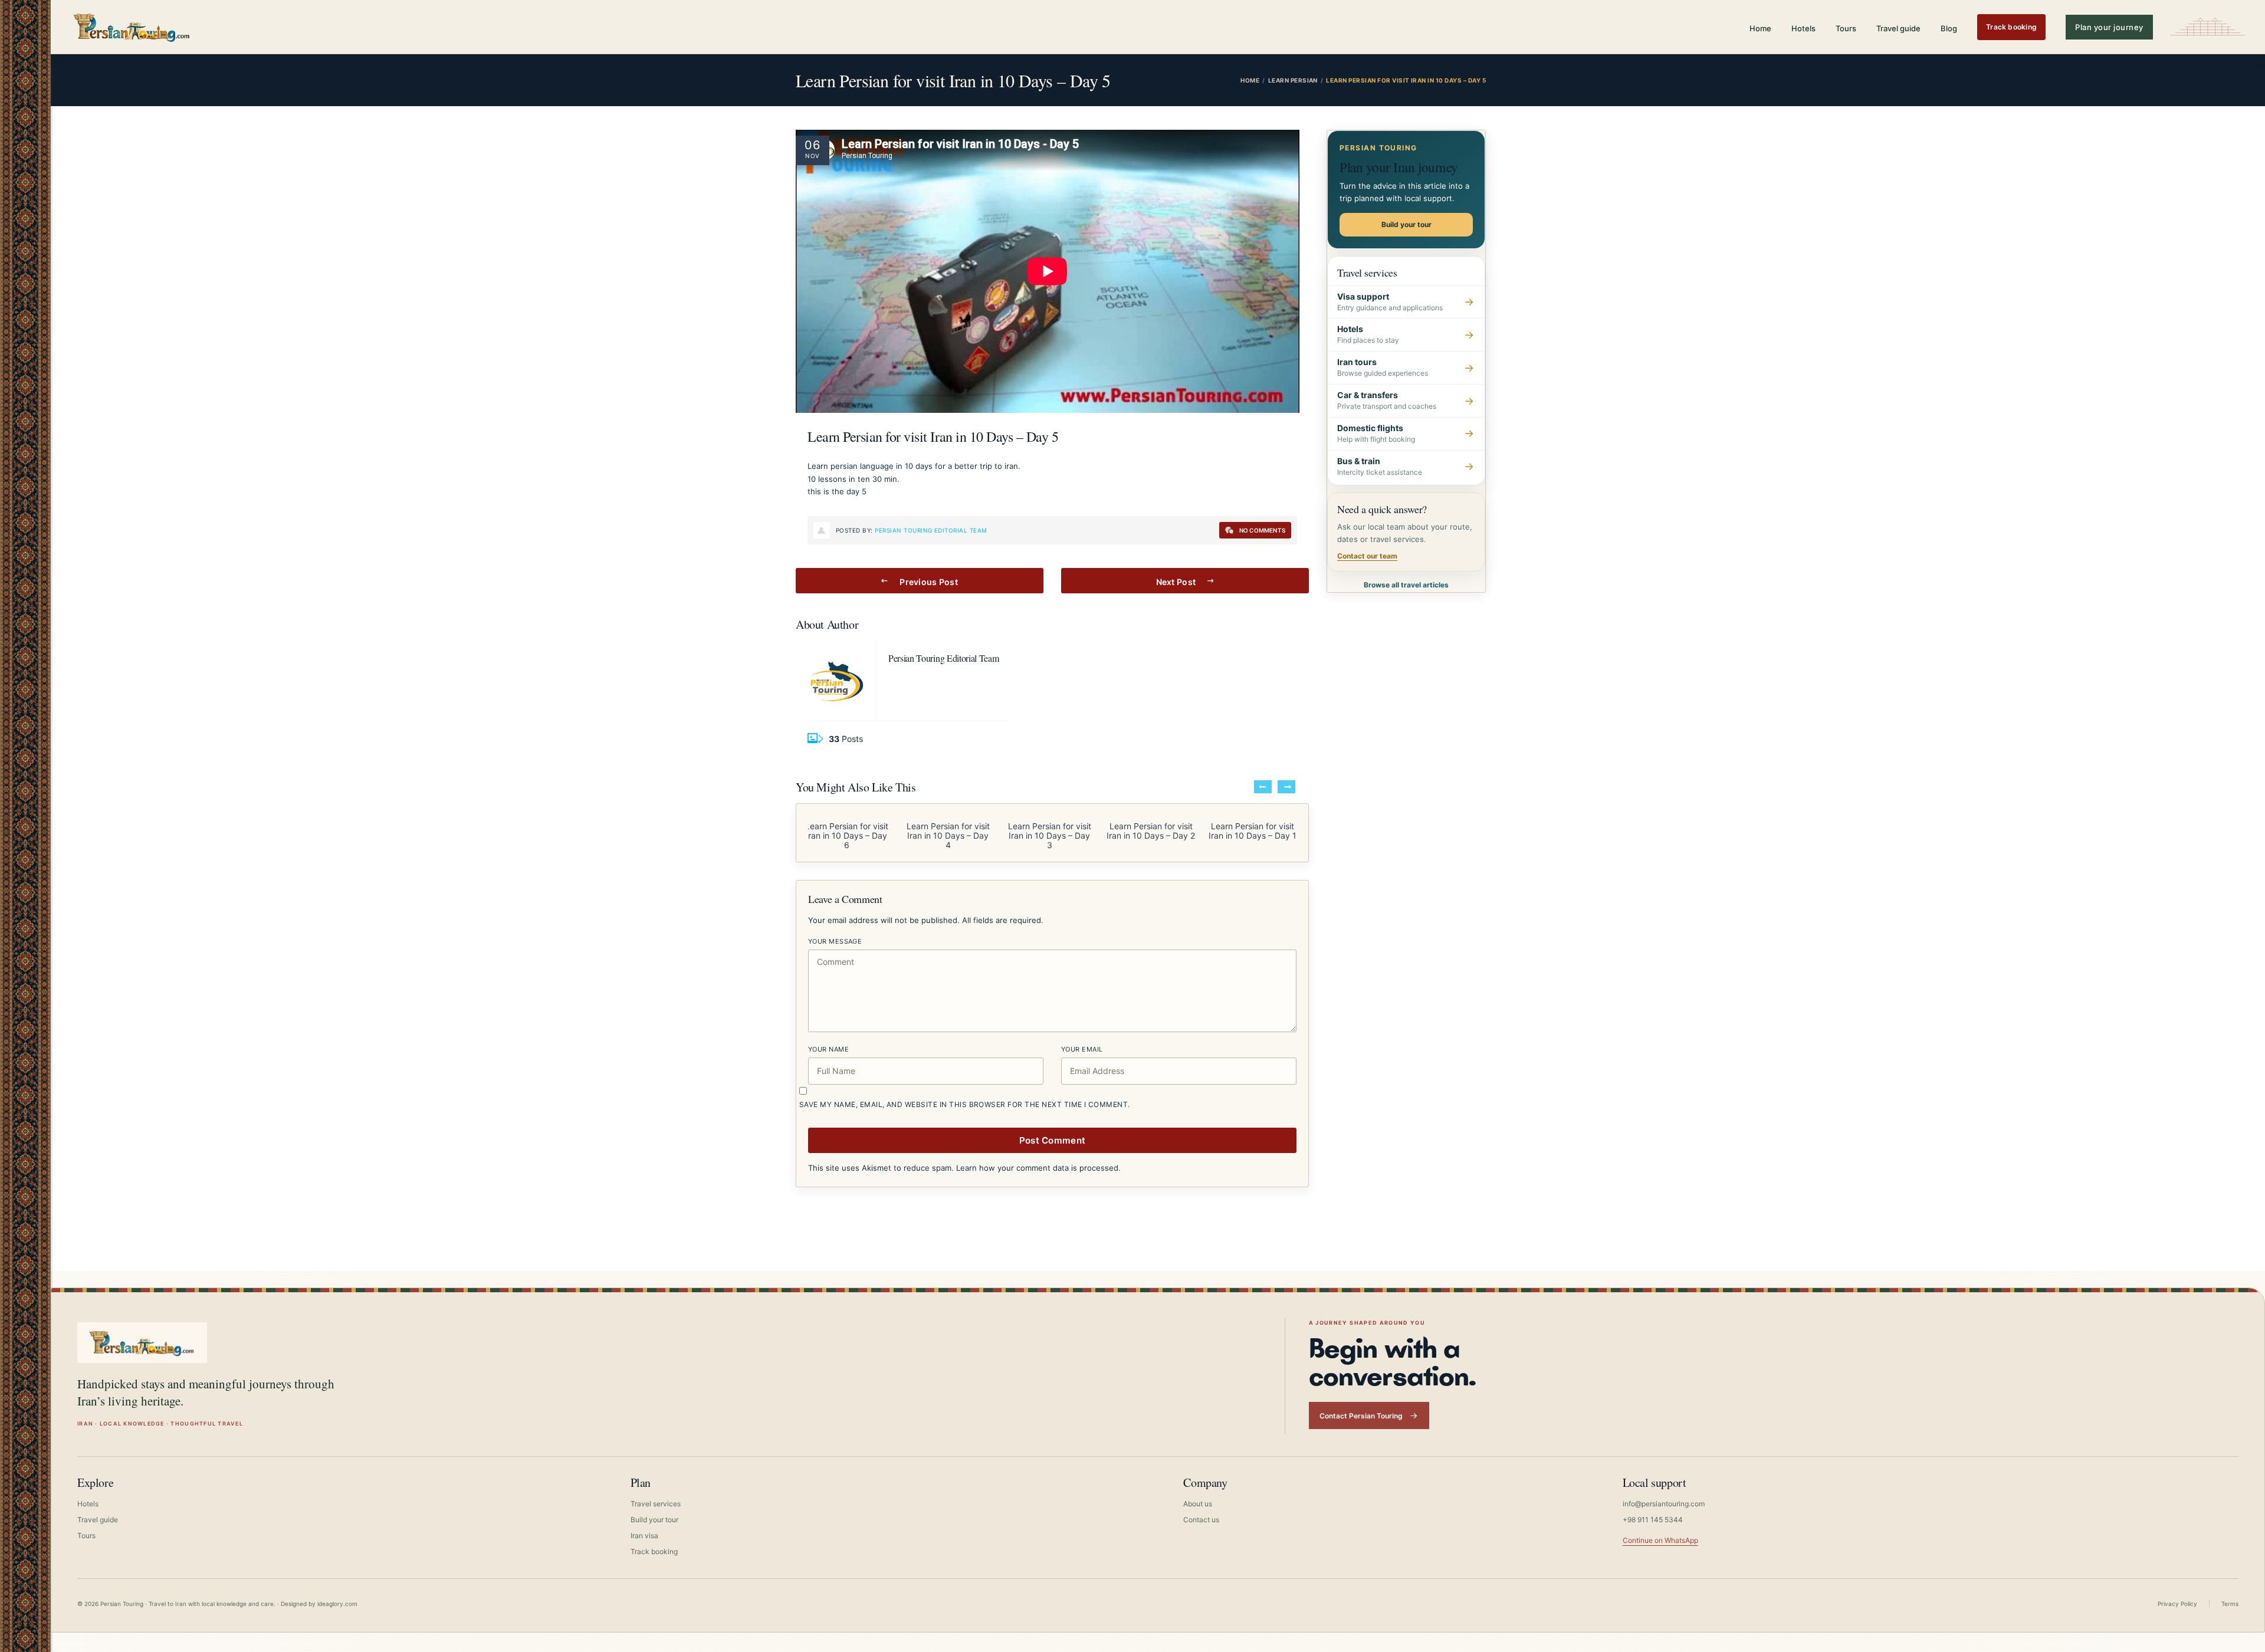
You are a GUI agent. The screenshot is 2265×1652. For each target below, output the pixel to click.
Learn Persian (1293, 80)
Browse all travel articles (1406, 585)
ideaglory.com (337, 1604)
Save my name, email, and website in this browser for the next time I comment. (965, 1104)
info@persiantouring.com (1664, 1504)
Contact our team (1367, 556)
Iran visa (644, 1536)
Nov (812, 156)
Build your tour (1406, 224)
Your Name (828, 1049)
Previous (1263, 787)
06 (813, 145)
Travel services (656, 1504)
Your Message (835, 941)
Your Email (1082, 1049)
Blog (1949, 28)
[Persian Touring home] (132, 27)
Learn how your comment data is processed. (1038, 1168)
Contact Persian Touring (1361, 1416)
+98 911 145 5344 (1653, 1520)
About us (1198, 1504)
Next (1286, 787)
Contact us (1201, 1520)
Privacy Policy (2177, 1604)
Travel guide (1898, 28)
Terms (2230, 1604)
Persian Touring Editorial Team (931, 530)
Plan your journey (2109, 27)
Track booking (2011, 27)
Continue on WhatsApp (1660, 1540)
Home (1760, 28)
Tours (1846, 28)
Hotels (1803, 28)
